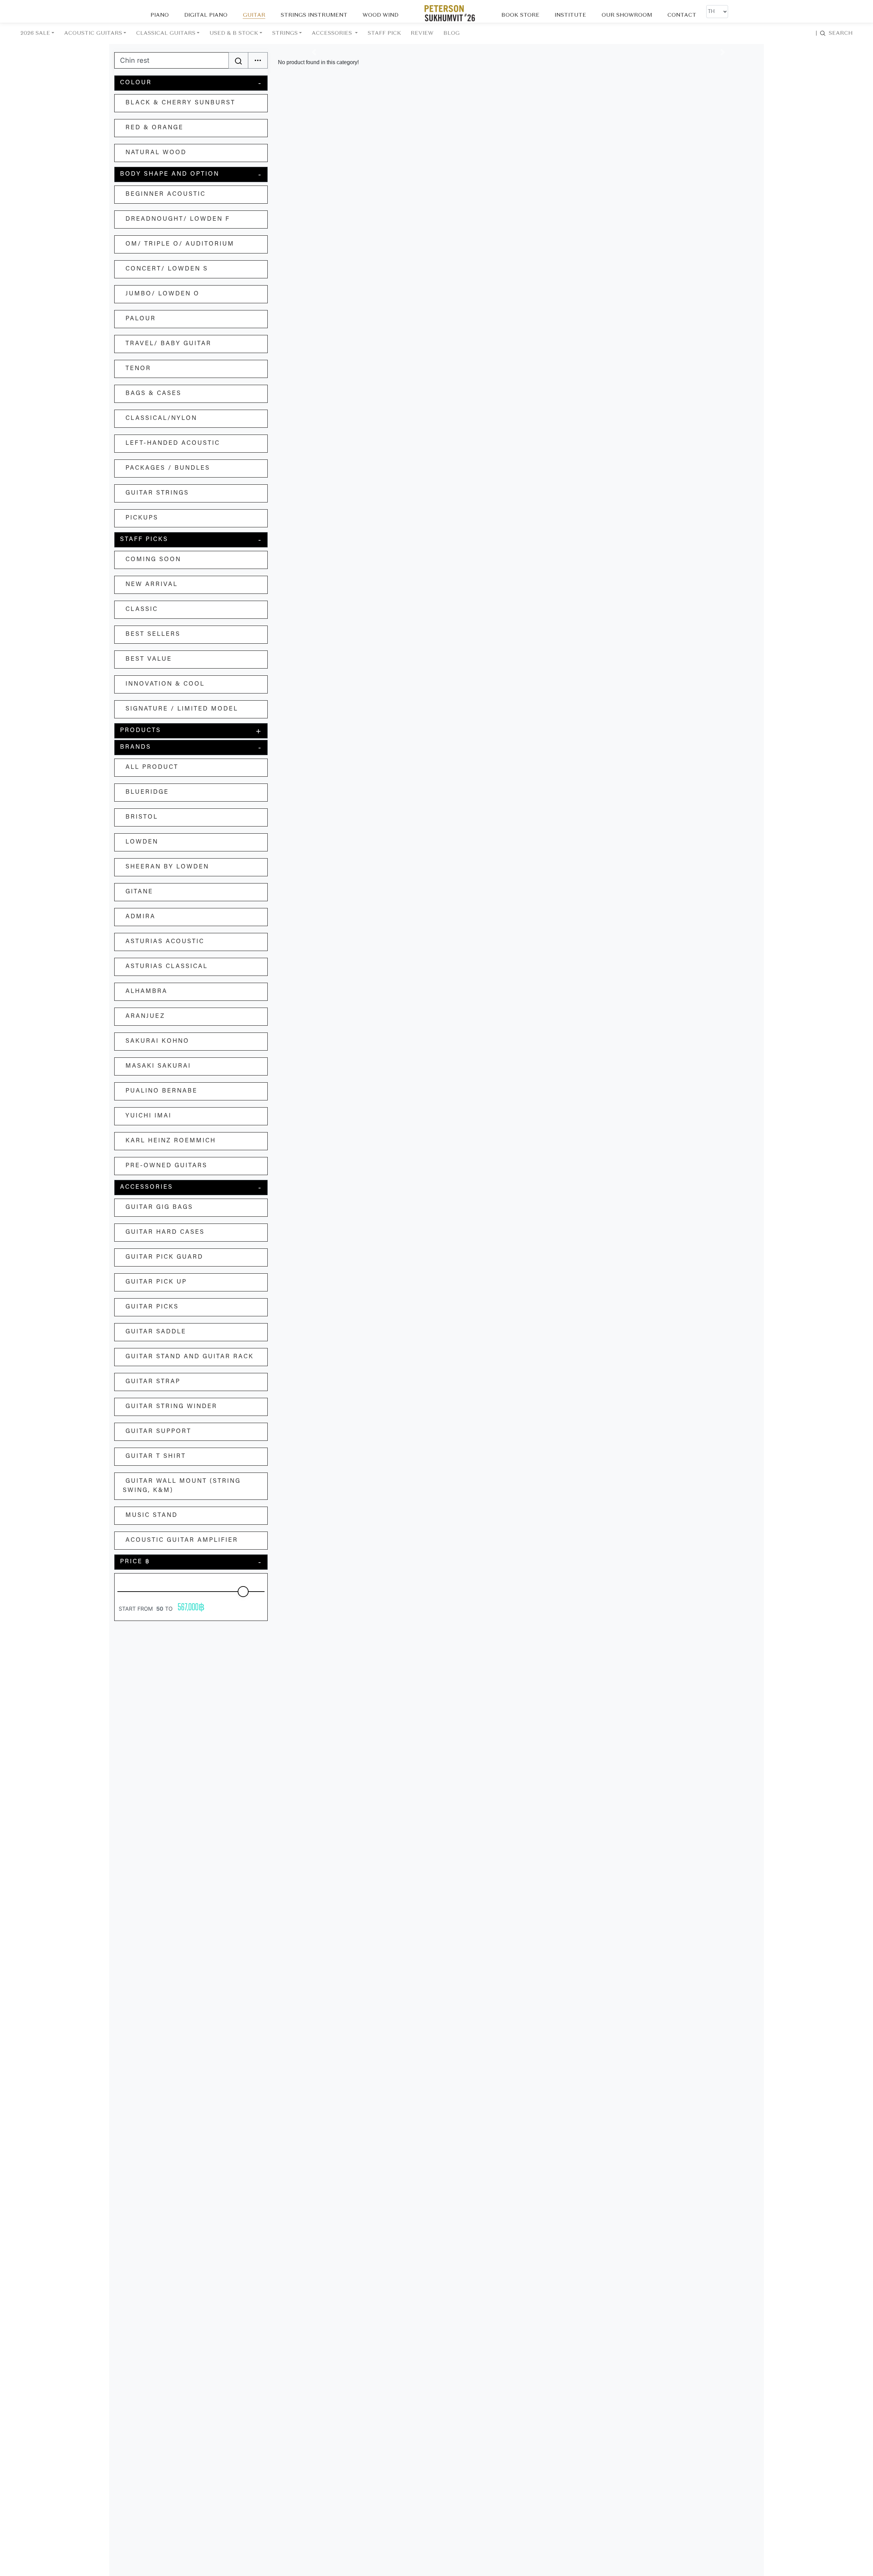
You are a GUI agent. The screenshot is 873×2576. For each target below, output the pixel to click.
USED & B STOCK (234, 33)
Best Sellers (153, 634)
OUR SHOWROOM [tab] (627, 15)
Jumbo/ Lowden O (162, 294)
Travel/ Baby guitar (168, 344)
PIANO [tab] (160, 15)
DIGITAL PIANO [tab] (206, 15)
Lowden (142, 842)
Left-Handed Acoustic (173, 443)
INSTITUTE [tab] (570, 15)
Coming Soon (153, 560)
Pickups (142, 518)
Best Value (149, 659)
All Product (152, 767)
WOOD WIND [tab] (380, 15)
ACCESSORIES (333, 33)
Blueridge (147, 792)
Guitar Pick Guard (164, 1257)
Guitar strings (157, 493)
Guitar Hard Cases (165, 1232)
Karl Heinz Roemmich (171, 1141)
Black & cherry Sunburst (180, 103)
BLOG (452, 33)
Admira (140, 917)
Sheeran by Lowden (167, 867)
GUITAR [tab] (254, 15)
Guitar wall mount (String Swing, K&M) (182, 1486)
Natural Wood (156, 153)
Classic (142, 610)
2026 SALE (35, 33)
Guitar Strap (153, 1382)
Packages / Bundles (168, 468)
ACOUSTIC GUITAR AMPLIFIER (182, 1540)
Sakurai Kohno (157, 1041)
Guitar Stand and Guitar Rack (190, 1357)
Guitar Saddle (156, 1332)
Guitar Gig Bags (159, 1207)
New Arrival (152, 585)
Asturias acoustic (165, 942)
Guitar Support (158, 1432)
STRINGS (285, 33)
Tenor (138, 369)
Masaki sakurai (158, 1066)
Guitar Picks (152, 1307)
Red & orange (154, 128)
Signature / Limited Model (182, 709)
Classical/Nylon (161, 419)
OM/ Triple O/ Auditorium (180, 244)
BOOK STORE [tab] (520, 15)
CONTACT (682, 15)
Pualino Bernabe (161, 1091)
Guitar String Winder (171, 1407)
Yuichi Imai (149, 1116)
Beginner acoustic (166, 194)
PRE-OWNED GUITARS (166, 1166)
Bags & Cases (153, 394)
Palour (141, 319)
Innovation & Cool (165, 684)
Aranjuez (145, 1016)
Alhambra (146, 992)
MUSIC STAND (152, 1516)
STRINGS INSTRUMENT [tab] (314, 15)
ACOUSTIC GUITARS (93, 33)
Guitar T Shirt (156, 1457)
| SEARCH (834, 33)
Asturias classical (167, 967)
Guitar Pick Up (156, 1282)
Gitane (139, 892)
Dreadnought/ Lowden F (178, 219)
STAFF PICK (384, 33)
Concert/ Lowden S (167, 269)
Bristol (142, 817)
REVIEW (422, 33)
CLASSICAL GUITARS (166, 33)
